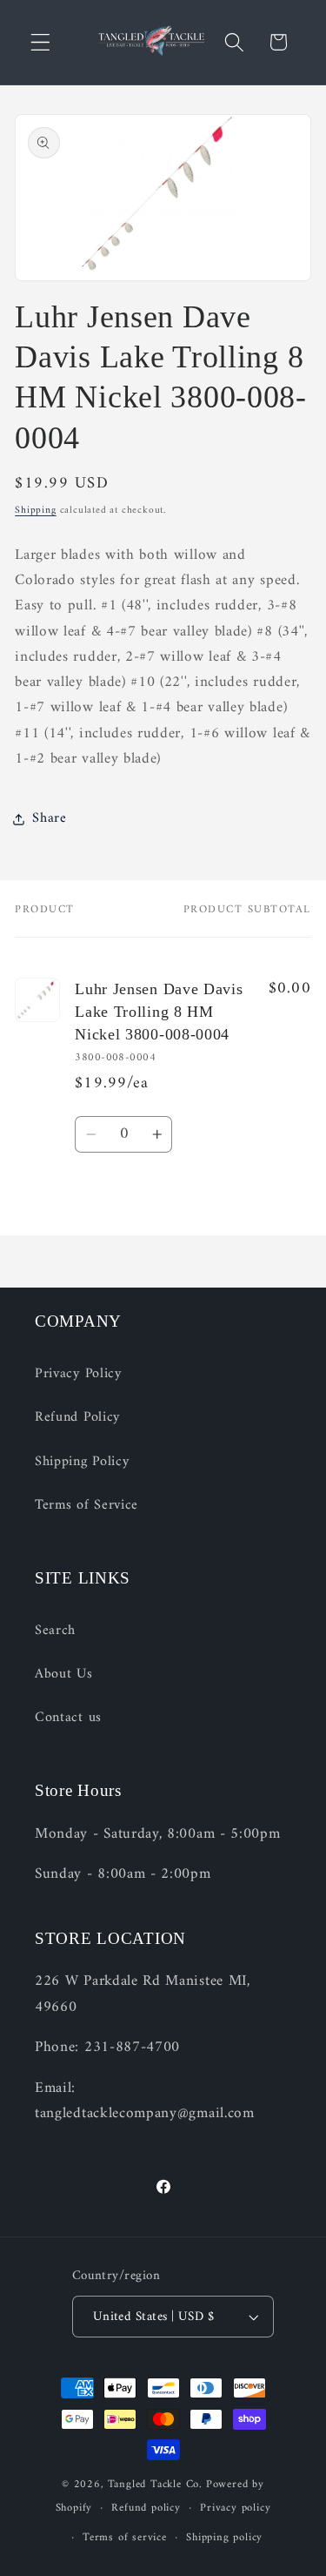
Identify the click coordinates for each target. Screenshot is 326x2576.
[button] (40, 42)
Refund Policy (77, 1417)
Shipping (35, 510)
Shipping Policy (82, 1462)
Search (55, 1631)
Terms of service (125, 2538)
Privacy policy (235, 2508)
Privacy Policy (78, 1374)
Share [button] (49, 818)
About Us (64, 1674)
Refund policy (146, 2508)
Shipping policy (224, 2538)
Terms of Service (86, 1505)
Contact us (68, 1718)
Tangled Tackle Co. (156, 2485)
